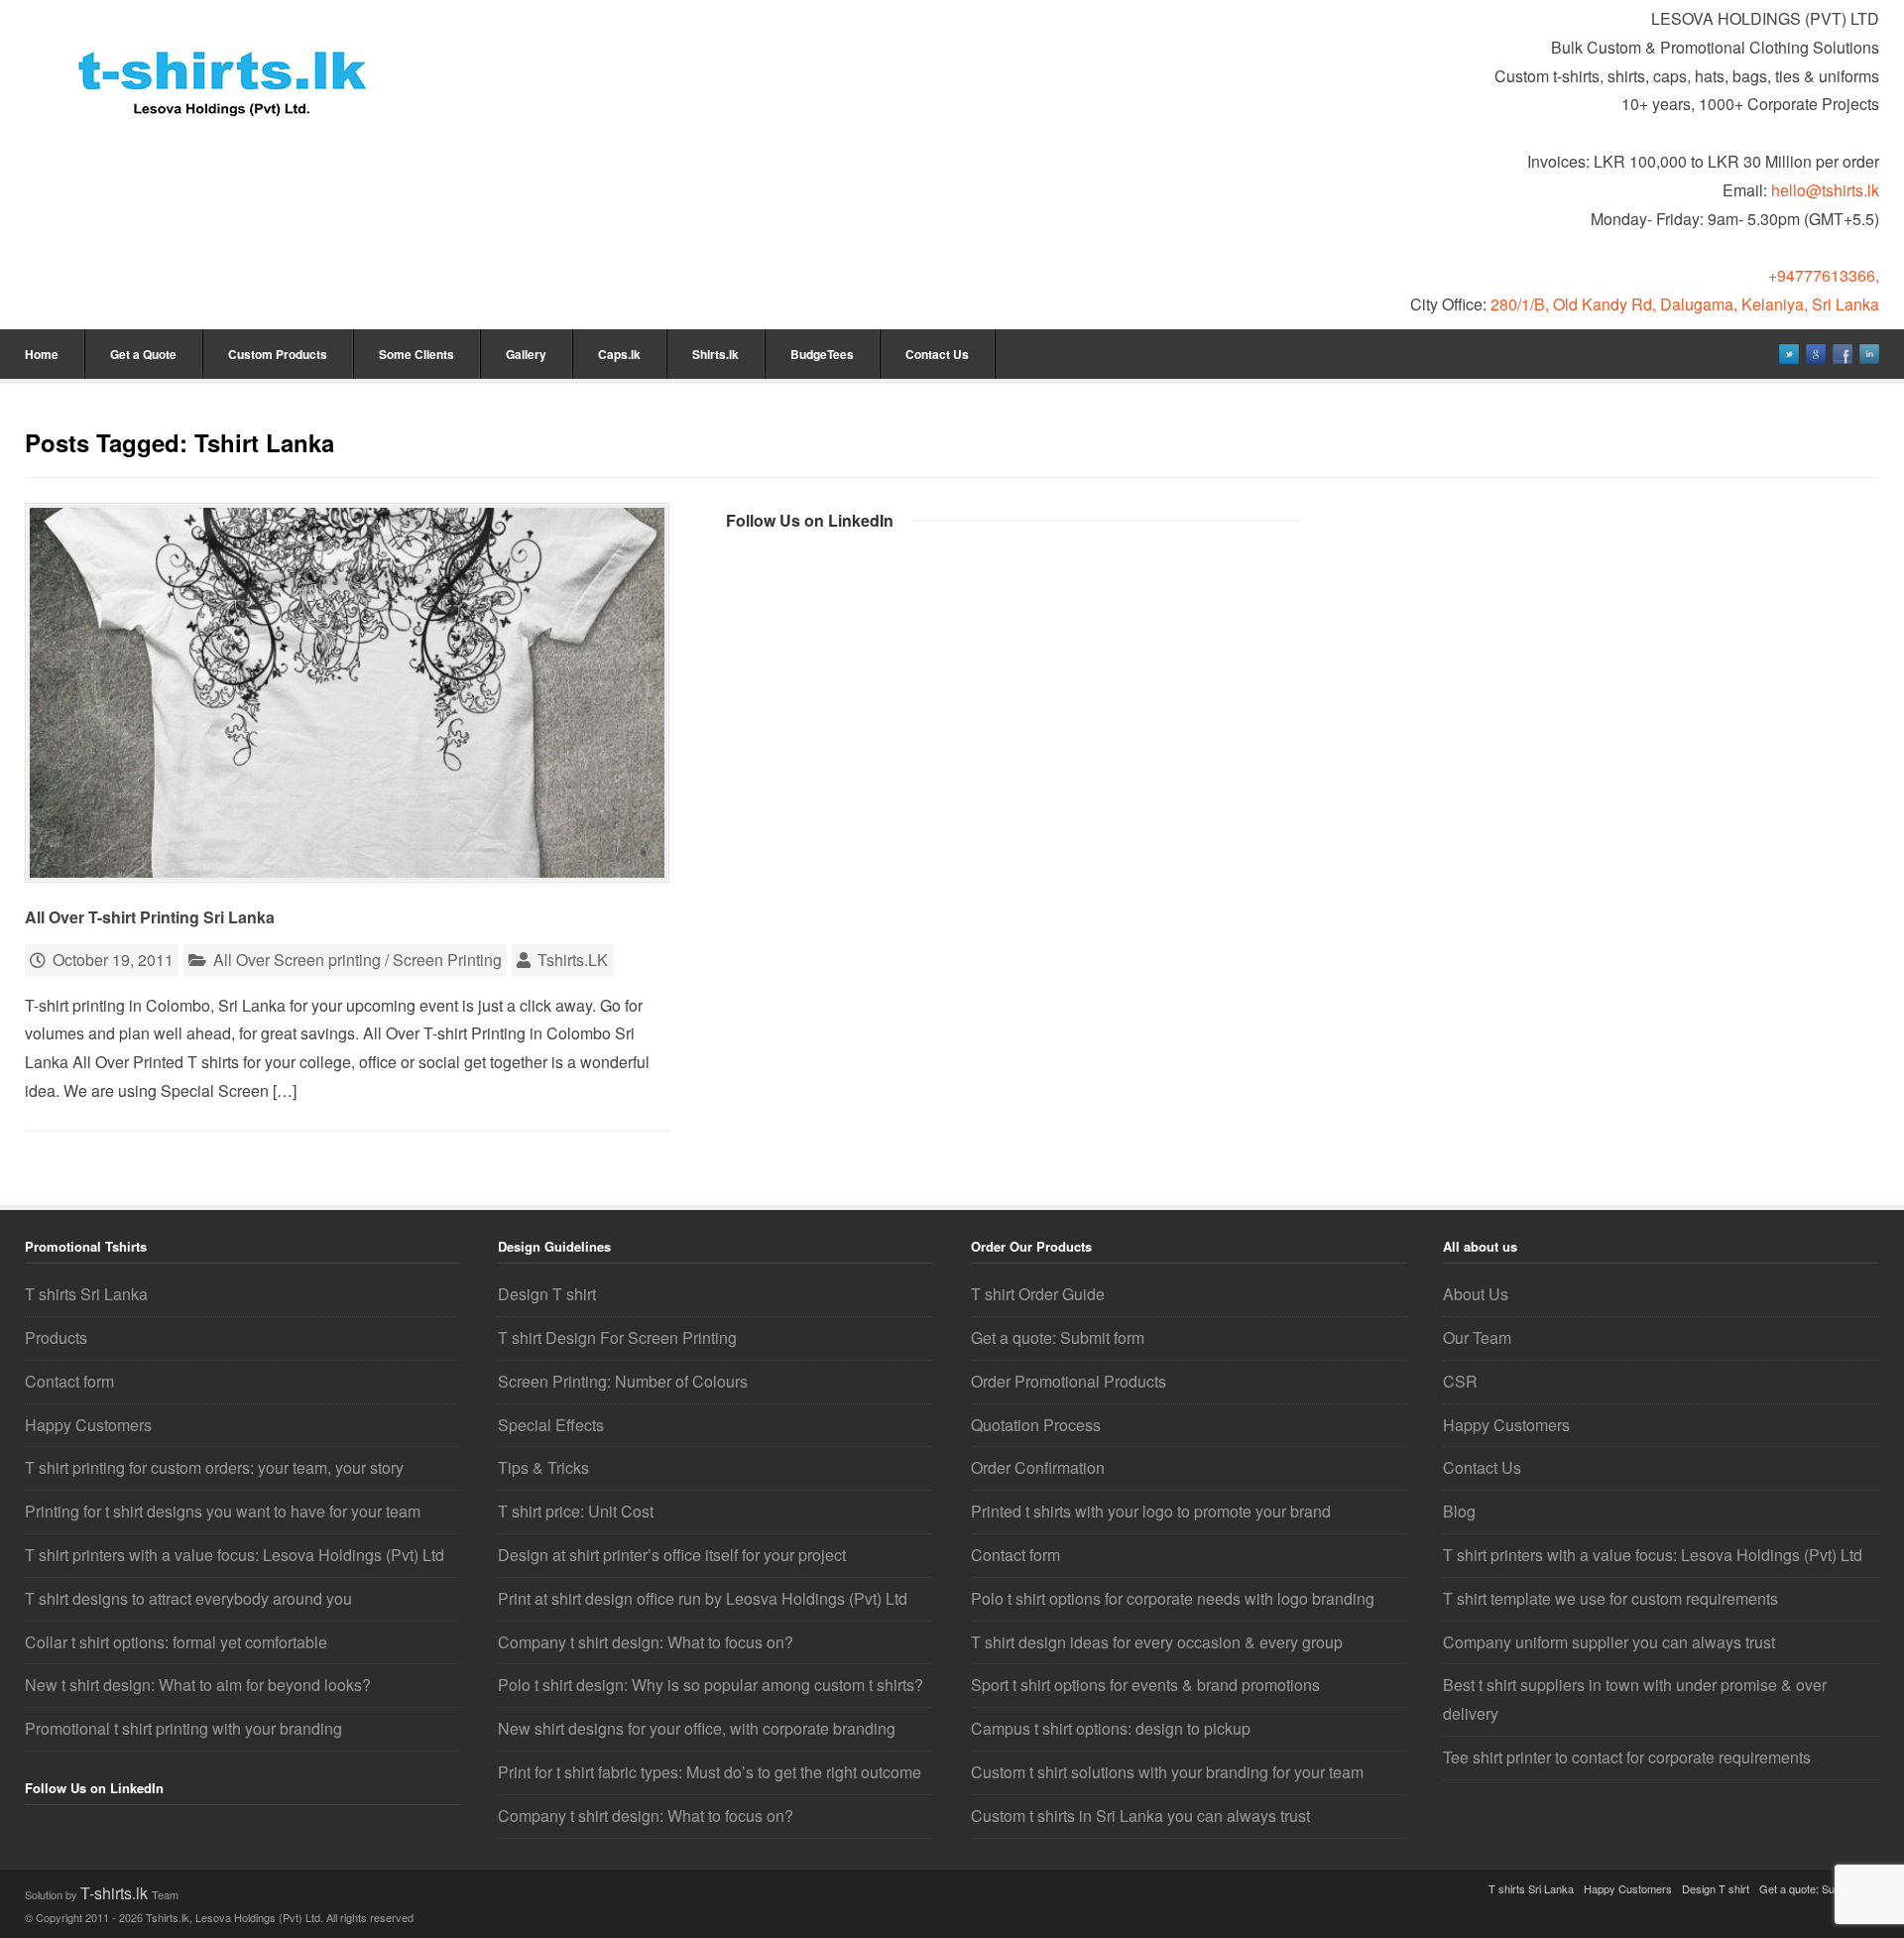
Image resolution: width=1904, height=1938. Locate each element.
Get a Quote (143, 354)
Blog (1459, 1511)
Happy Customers (88, 1425)
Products (56, 1337)
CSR (1460, 1381)
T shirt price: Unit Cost (576, 1511)
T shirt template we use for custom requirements (1610, 1598)
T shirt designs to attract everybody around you (188, 1598)
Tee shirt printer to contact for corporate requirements (1627, 1757)
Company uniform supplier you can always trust (1609, 1642)
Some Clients (416, 354)
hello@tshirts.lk (1825, 190)
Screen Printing (447, 960)
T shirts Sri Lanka (86, 1294)
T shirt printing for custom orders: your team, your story (214, 1467)
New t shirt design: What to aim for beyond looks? (198, 1685)
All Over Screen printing (297, 960)
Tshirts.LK (573, 960)
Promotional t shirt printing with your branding (183, 1728)
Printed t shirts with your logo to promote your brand (1151, 1511)
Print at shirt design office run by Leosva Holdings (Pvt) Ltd (703, 1598)
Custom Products (278, 354)
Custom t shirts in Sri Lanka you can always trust (1140, 1816)
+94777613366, (1824, 275)
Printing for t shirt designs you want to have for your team (223, 1511)
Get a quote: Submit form (1058, 1337)
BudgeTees (822, 354)
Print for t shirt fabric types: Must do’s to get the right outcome (710, 1772)
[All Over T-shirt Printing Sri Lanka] (347, 693)
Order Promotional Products (1069, 1381)
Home (42, 354)
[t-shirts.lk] (223, 64)
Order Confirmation (1038, 1467)
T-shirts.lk (116, 1893)
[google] (1816, 354)
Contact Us (937, 354)
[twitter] (1789, 354)
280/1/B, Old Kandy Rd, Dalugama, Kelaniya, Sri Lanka (1685, 304)
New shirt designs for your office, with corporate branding (697, 1728)
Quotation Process (1036, 1425)
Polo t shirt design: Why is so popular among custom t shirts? (711, 1685)
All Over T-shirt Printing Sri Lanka (150, 917)
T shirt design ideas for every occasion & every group (1157, 1642)
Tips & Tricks (543, 1467)
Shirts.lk (715, 354)
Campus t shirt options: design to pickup (1111, 1728)
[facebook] (1843, 354)
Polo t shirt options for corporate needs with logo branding (1173, 1598)
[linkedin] (1869, 354)
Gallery (526, 354)
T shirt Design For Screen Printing (617, 1337)
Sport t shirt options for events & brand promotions (1145, 1685)
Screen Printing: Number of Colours (623, 1381)
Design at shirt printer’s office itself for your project (672, 1555)
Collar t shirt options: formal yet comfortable (176, 1642)
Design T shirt (547, 1294)
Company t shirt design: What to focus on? (646, 1642)
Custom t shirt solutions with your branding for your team (1167, 1772)
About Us (1476, 1294)
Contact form (69, 1381)
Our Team (1477, 1337)
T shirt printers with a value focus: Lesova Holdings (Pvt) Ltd (235, 1555)
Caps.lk (619, 354)
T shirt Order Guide (1038, 1294)
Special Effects (551, 1425)
